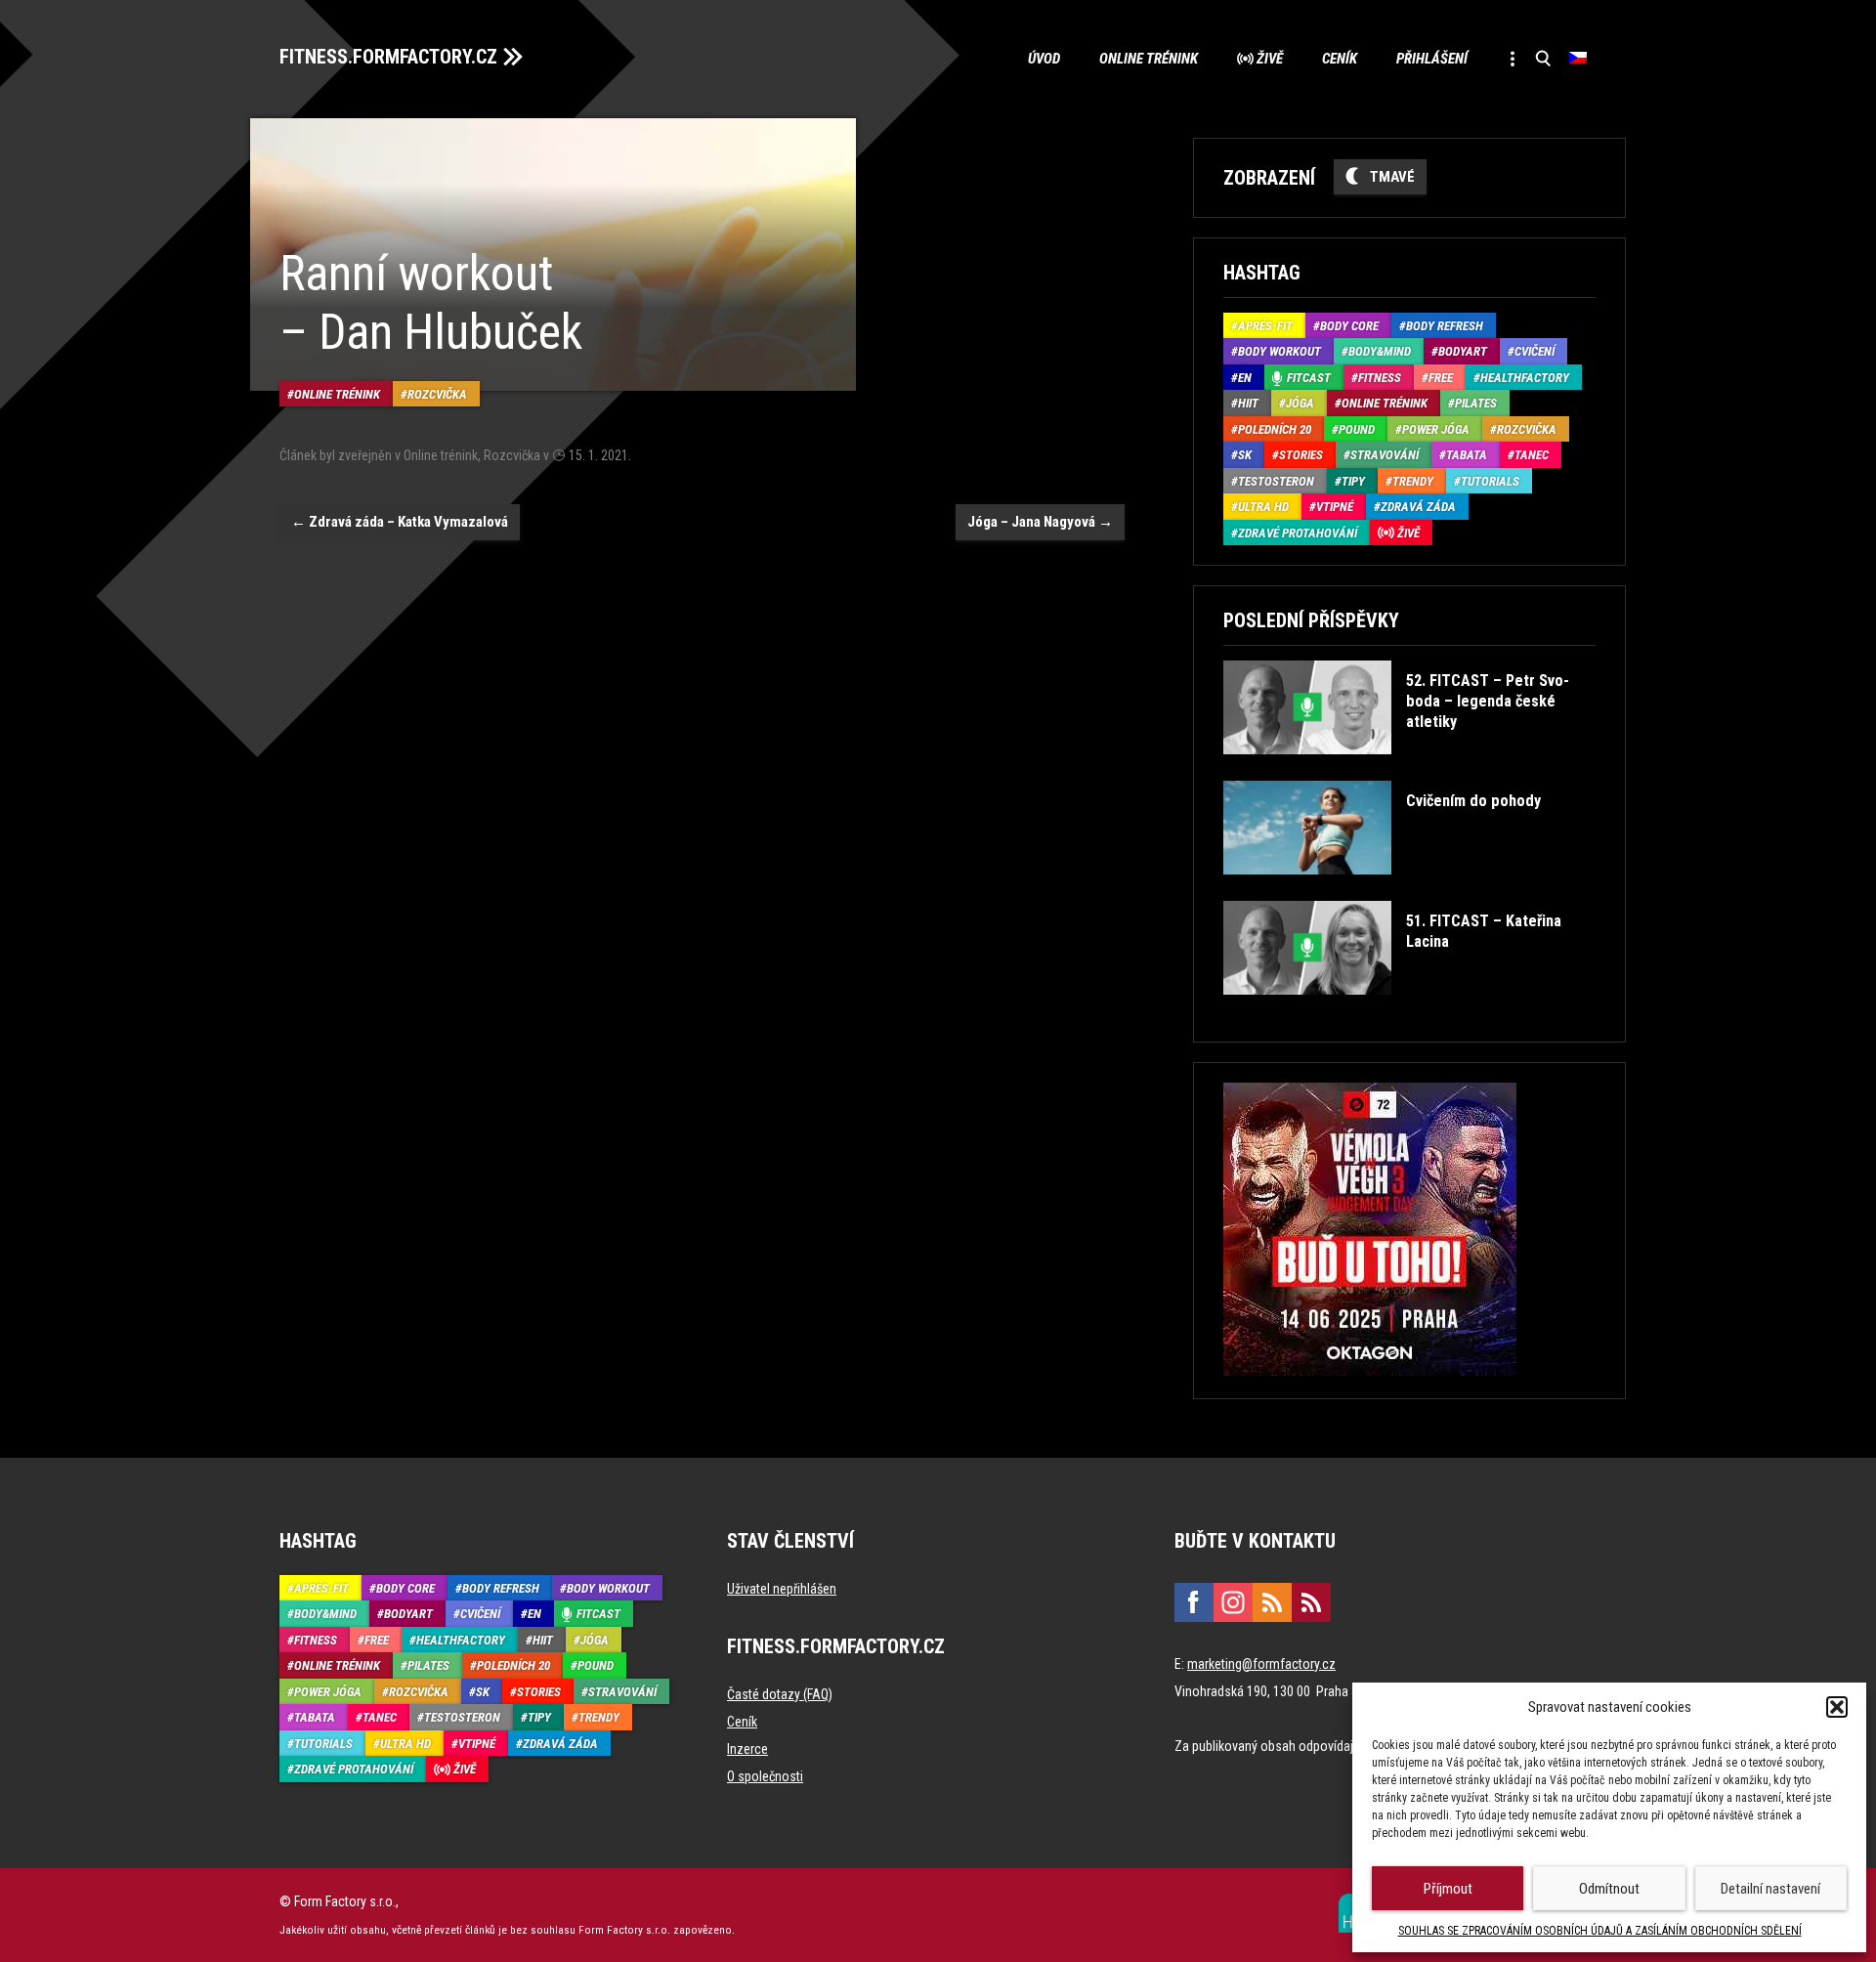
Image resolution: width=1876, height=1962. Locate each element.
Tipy (1353, 481)
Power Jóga (1436, 429)
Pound (1357, 429)
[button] (1837, 1707)
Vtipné (1335, 507)
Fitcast (1309, 378)
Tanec (1532, 455)
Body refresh (1445, 326)
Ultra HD (1263, 507)
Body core (1349, 326)
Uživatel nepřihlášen (782, 1589)
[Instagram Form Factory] (1233, 1602)
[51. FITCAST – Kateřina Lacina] (1407, 1009)
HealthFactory (1525, 378)
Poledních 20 (1275, 429)
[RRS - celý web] (1272, 1602)
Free (1441, 378)
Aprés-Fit (1265, 326)
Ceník (1340, 59)
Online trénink (1149, 59)
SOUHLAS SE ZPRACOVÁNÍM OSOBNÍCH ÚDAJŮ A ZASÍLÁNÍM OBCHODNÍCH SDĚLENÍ (1600, 1931)
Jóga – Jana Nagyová (1040, 522)
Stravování (1385, 455)
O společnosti (765, 1776)
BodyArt (1463, 351)
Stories (1301, 455)
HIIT (1248, 403)
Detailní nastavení (1770, 1889)
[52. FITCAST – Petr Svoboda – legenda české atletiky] (1407, 768)
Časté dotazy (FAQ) (780, 1694)
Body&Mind (1380, 351)
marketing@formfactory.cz (1261, 1664)
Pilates (1476, 403)
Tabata (1467, 455)
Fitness (1380, 378)
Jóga (1300, 403)
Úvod (1044, 59)
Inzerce (747, 1749)
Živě (1270, 59)
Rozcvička (437, 394)
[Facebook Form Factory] (1194, 1602)
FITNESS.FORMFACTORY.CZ (388, 57)
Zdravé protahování (1298, 533)
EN (1245, 378)
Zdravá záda (1418, 507)
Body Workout (1279, 351)
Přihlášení (1432, 59)
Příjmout (1448, 1889)
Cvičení (1535, 351)
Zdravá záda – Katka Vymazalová (400, 522)
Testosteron (1276, 481)
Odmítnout (1609, 1889)
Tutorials (1490, 481)
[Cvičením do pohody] (1382, 889)
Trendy (1413, 481)
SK (1245, 455)
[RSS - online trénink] (1311, 1602)
